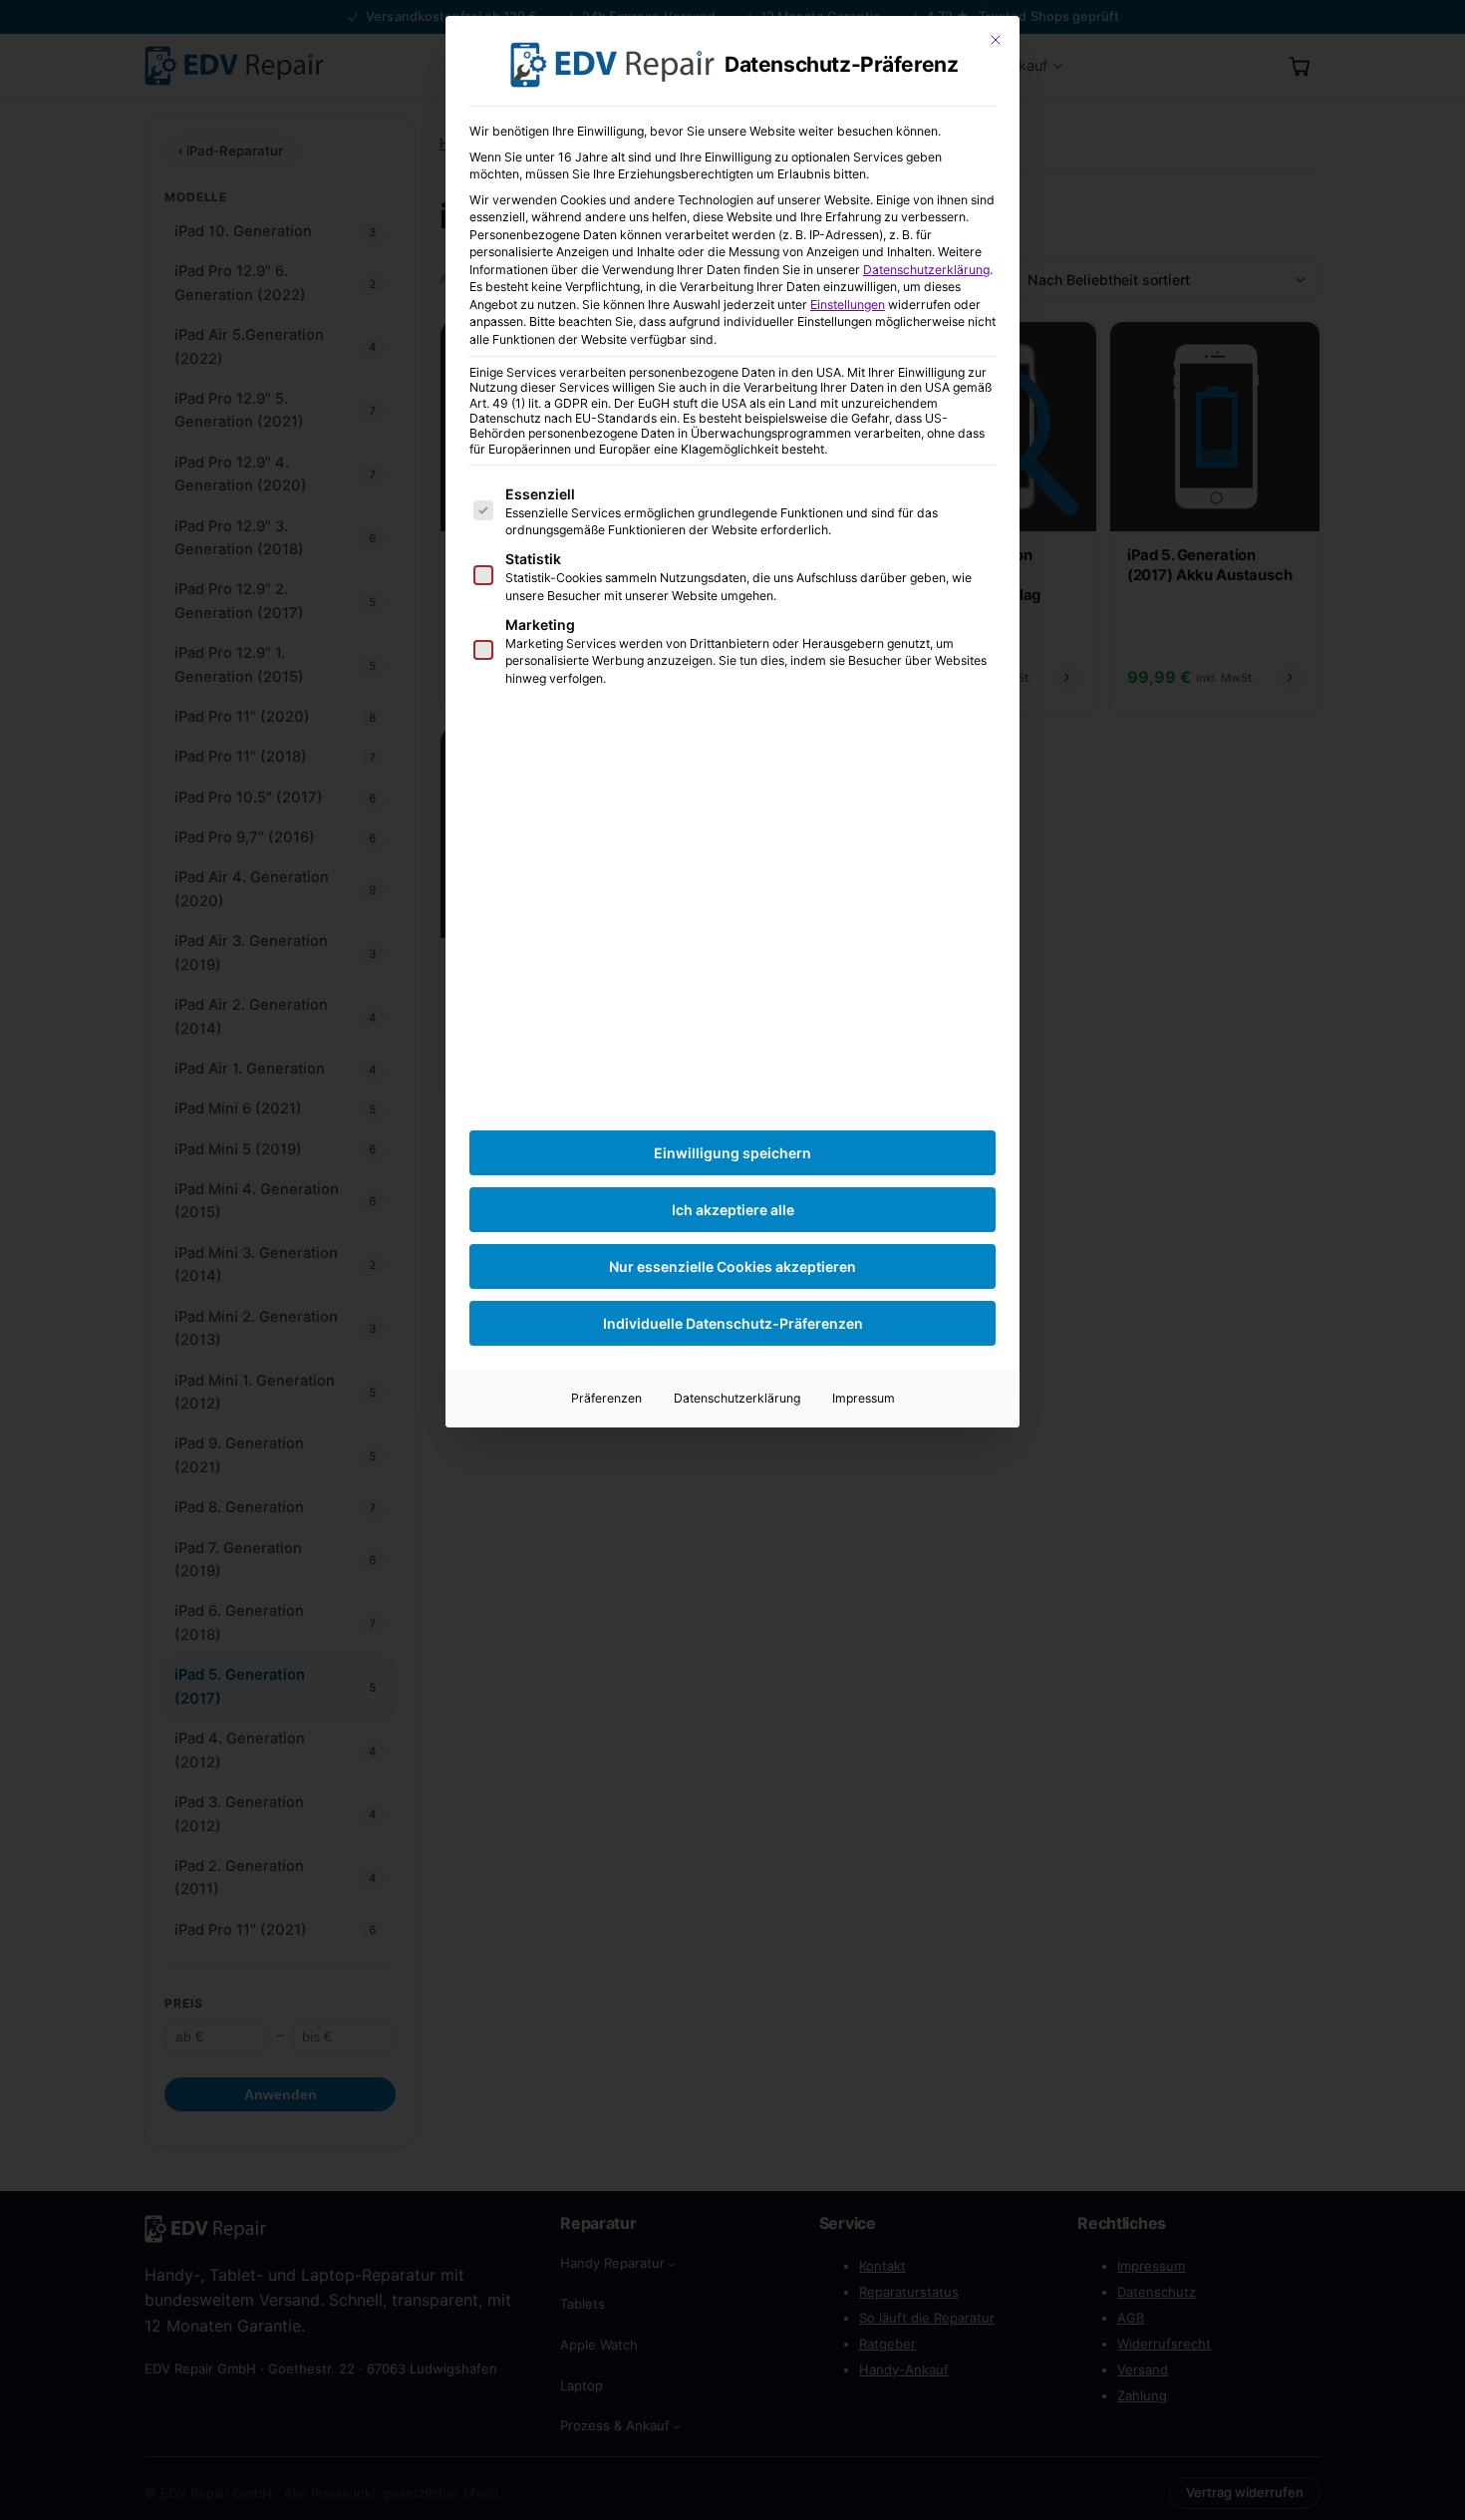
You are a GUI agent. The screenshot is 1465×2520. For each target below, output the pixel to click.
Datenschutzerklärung (926, 270)
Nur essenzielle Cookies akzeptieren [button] (732, 1266)
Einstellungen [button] (848, 305)
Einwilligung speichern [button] (732, 1153)
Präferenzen (606, 1398)
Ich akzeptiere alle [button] (733, 1210)
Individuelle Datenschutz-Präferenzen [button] (733, 1323)
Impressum (864, 1398)
